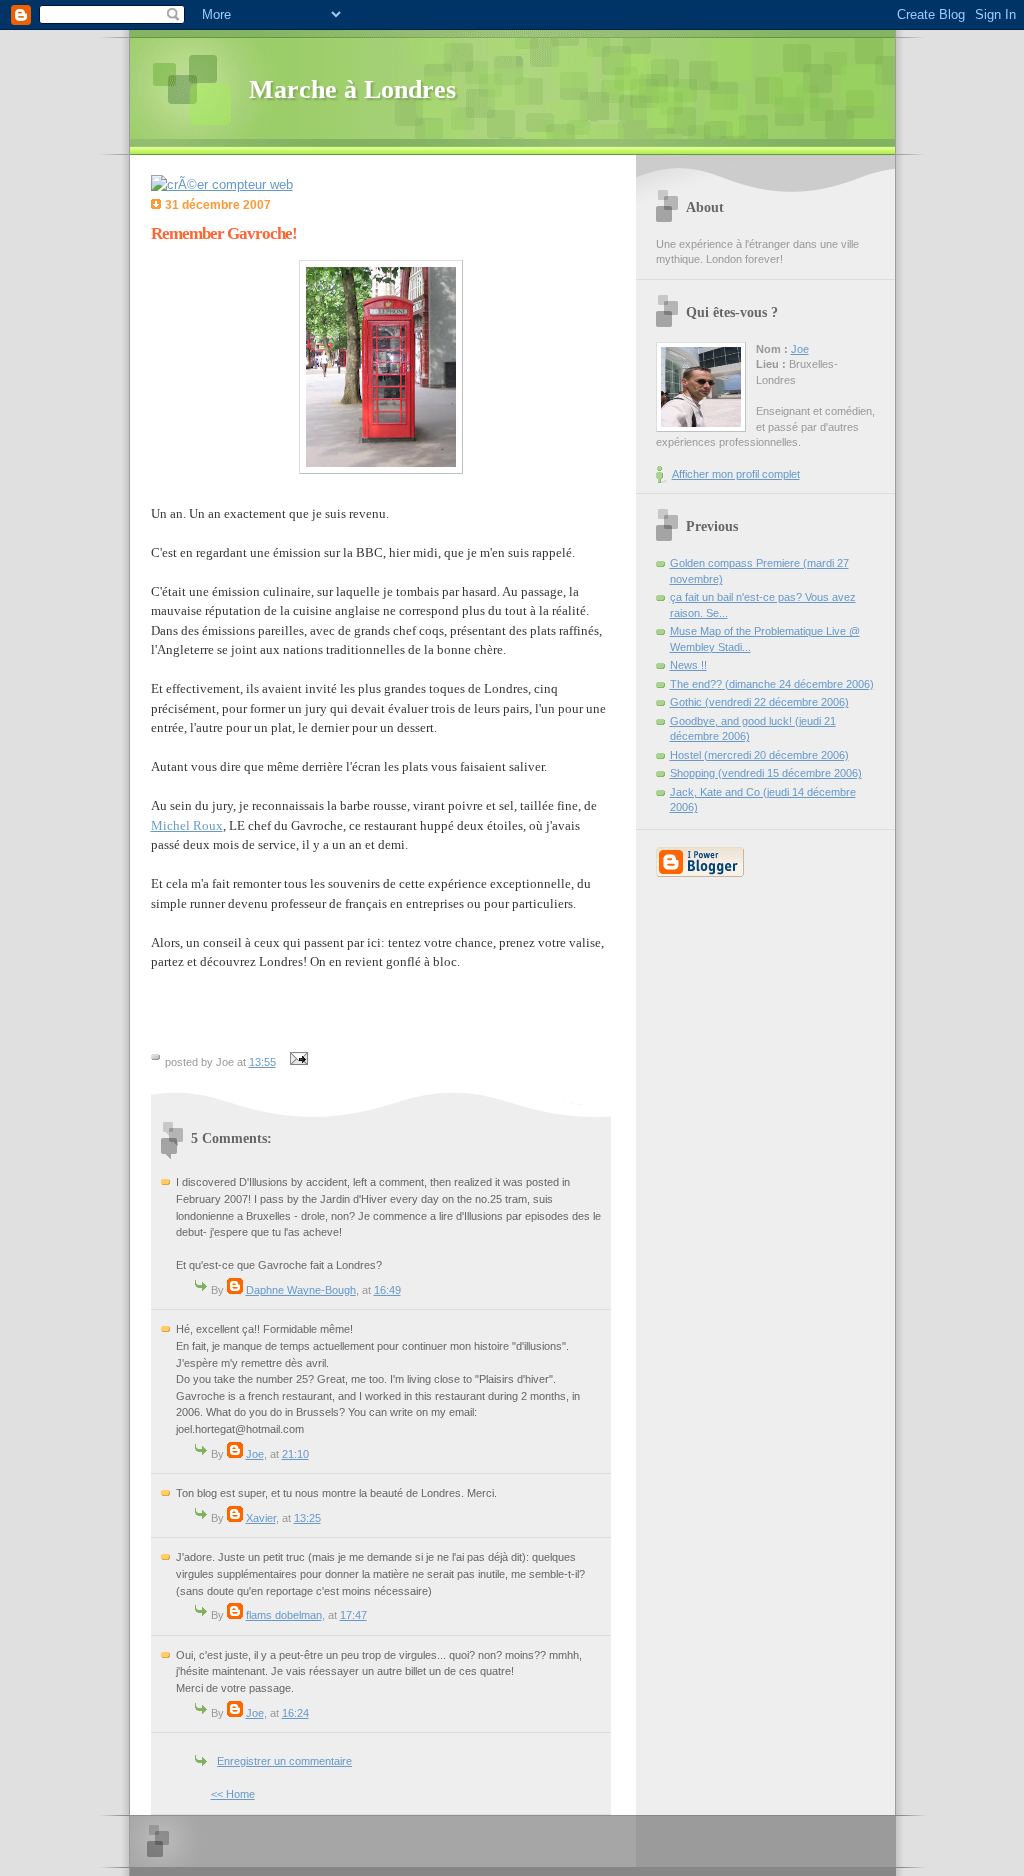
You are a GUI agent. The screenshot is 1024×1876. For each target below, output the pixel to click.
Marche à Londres (352, 89)
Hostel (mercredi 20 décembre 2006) (759, 755)
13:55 (262, 1062)
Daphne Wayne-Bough (301, 1290)
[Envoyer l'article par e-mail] (297, 1062)
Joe (255, 1454)
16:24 (295, 1713)
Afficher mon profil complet (736, 474)
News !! (688, 665)
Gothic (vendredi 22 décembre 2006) (759, 702)
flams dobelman (284, 1615)
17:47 (353, 1615)
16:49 (387, 1290)
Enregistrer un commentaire (284, 1761)
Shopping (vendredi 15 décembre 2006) (766, 773)
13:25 (307, 1518)
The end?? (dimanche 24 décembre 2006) (772, 684)
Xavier (261, 1518)
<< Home (233, 1794)
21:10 (295, 1454)
